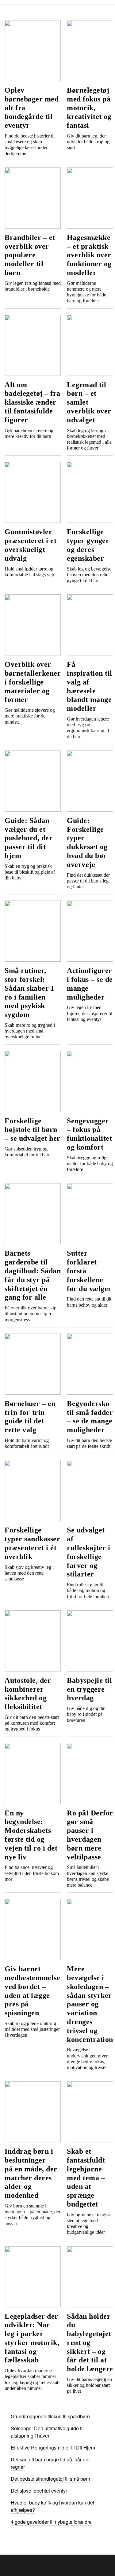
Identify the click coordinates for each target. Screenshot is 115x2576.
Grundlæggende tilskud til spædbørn (50, 2416)
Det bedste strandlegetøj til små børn (50, 2479)
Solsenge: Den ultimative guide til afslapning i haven (47, 2432)
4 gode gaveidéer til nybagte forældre (51, 2522)
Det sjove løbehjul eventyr (39, 2491)
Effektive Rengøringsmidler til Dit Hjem (53, 2448)
